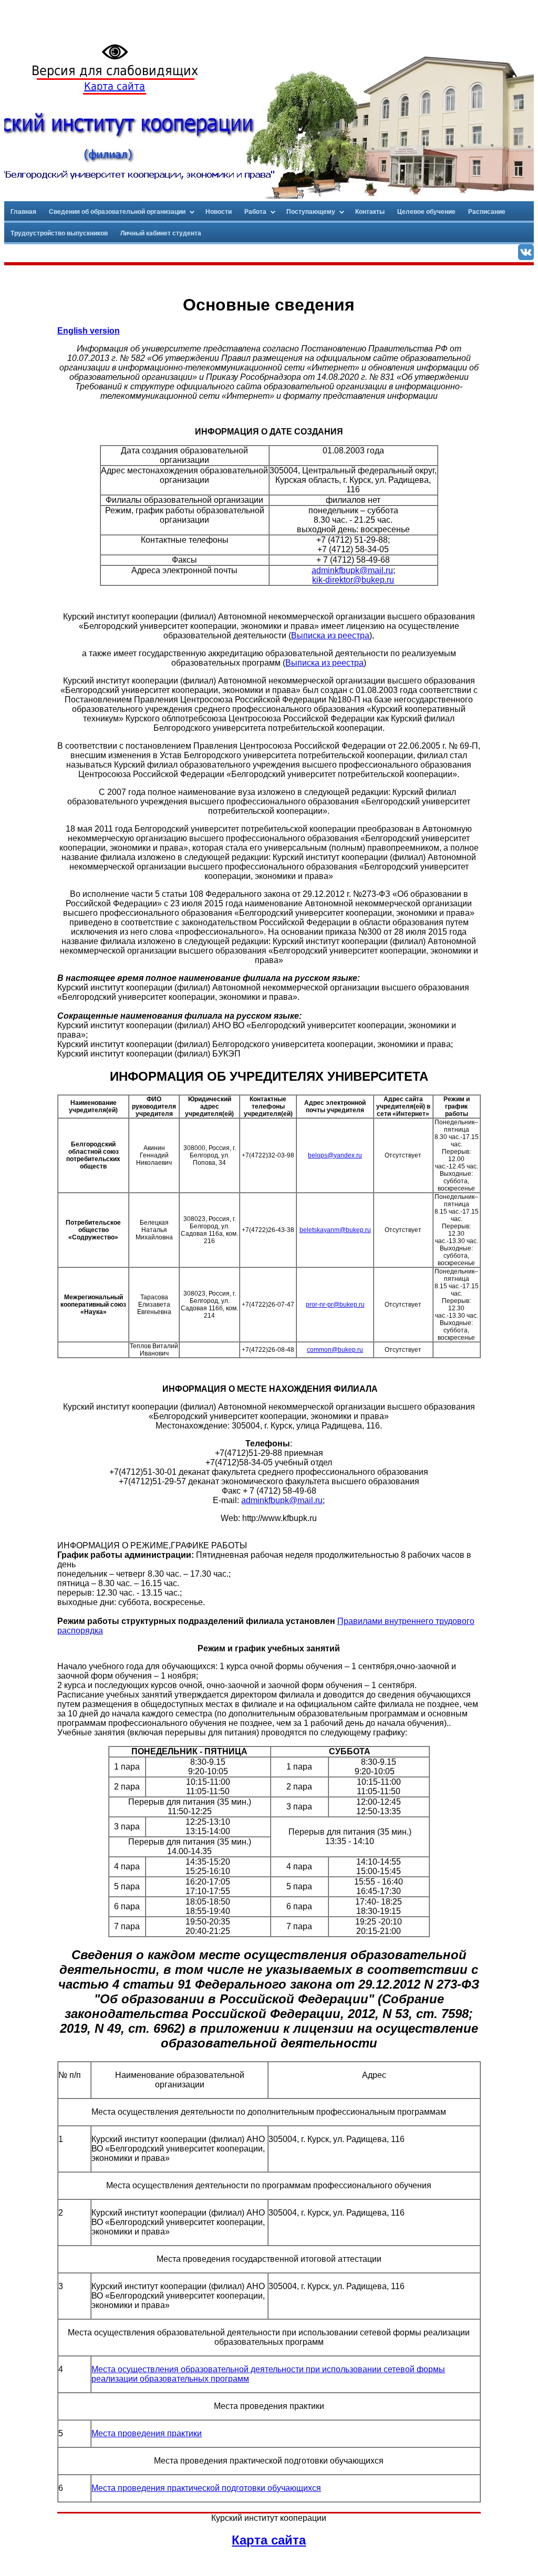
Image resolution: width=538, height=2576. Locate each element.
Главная (23, 212)
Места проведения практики (147, 2433)
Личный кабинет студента (161, 233)
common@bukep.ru (335, 1350)
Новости (219, 212)
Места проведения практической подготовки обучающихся (206, 2488)
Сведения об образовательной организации (117, 212)
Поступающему (311, 212)
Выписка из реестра (330, 635)
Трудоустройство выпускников (59, 233)
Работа (255, 212)
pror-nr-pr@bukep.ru (335, 1305)
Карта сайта (115, 86)
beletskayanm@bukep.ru (335, 1230)
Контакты (370, 212)
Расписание (487, 212)
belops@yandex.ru (335, 1155)
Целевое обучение (426, 212)
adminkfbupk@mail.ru (352, 570)
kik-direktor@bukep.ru (353, 580)
